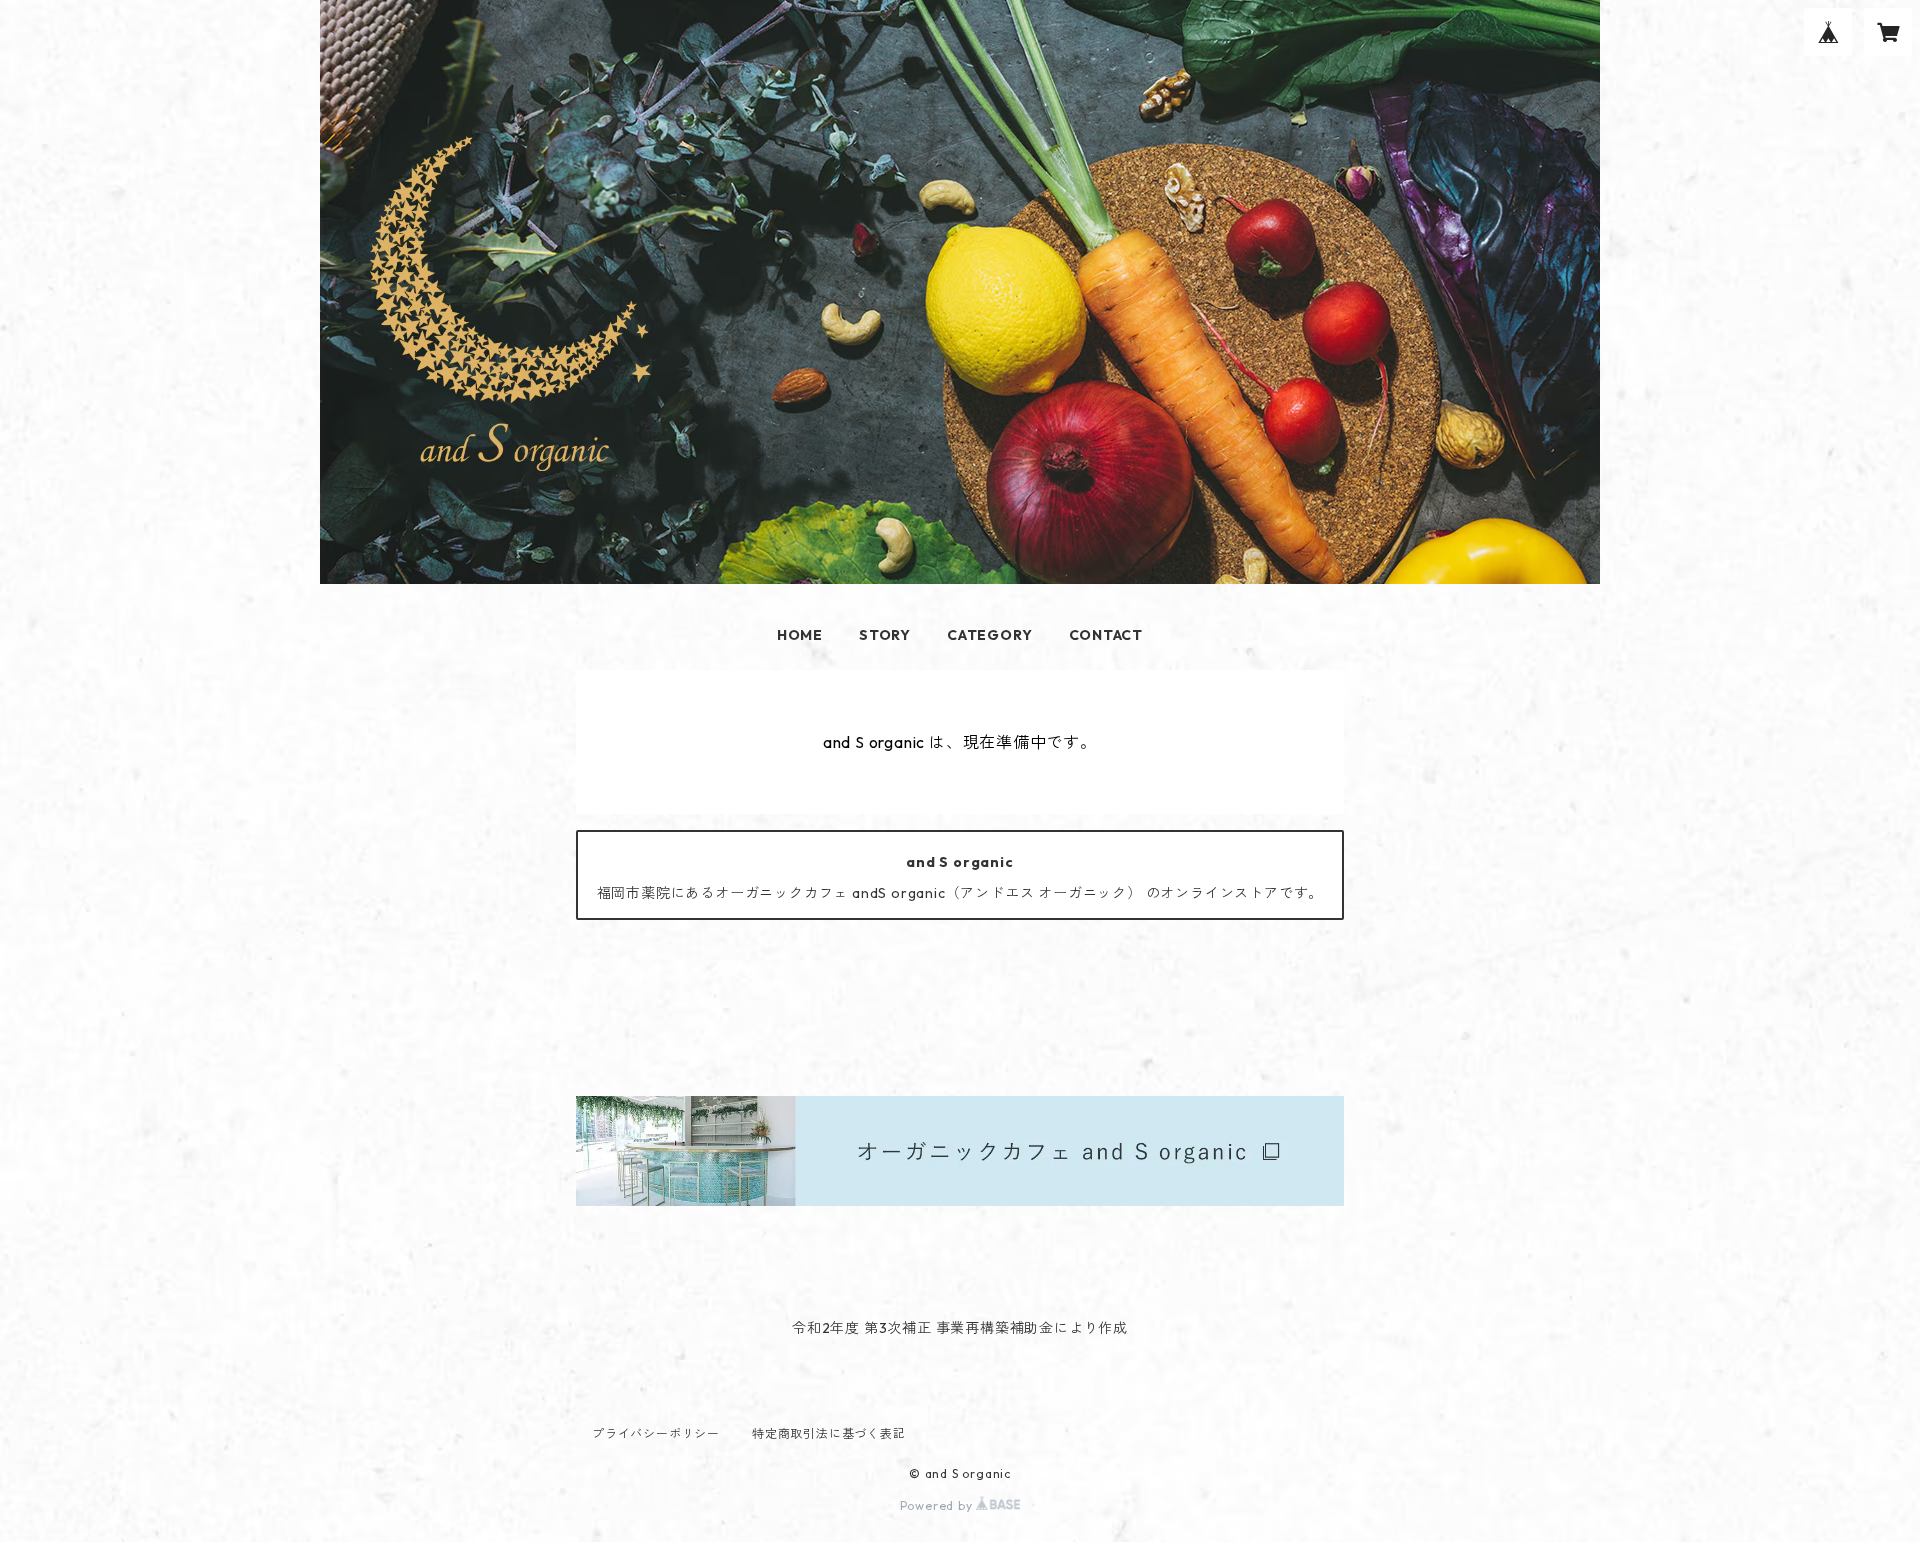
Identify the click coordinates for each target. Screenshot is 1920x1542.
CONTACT (1106, 635)
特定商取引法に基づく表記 (829, 1433)
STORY (885, 635)
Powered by (938, 1505)
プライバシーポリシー (656, 1433)
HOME (800, 635)
